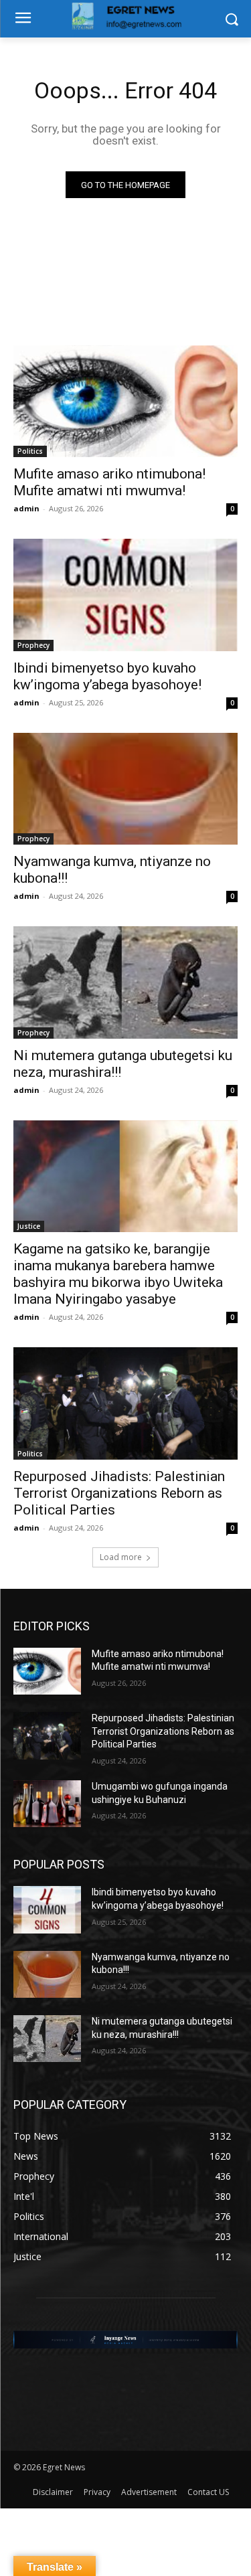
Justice (29, 1226)
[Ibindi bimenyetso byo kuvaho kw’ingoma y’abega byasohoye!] (125, 595)
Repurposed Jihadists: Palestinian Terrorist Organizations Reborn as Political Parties (119, 1493)
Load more (121, 1557)
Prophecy (33, 645)
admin (26, 508)
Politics (30, 451)
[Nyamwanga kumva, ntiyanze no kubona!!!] (125, 789)
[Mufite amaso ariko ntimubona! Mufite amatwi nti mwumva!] (125, 402)
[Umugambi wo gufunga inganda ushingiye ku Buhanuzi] (47, 1804)
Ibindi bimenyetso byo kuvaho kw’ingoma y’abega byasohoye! (107, 676)
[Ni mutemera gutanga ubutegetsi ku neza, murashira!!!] (125, 982)
